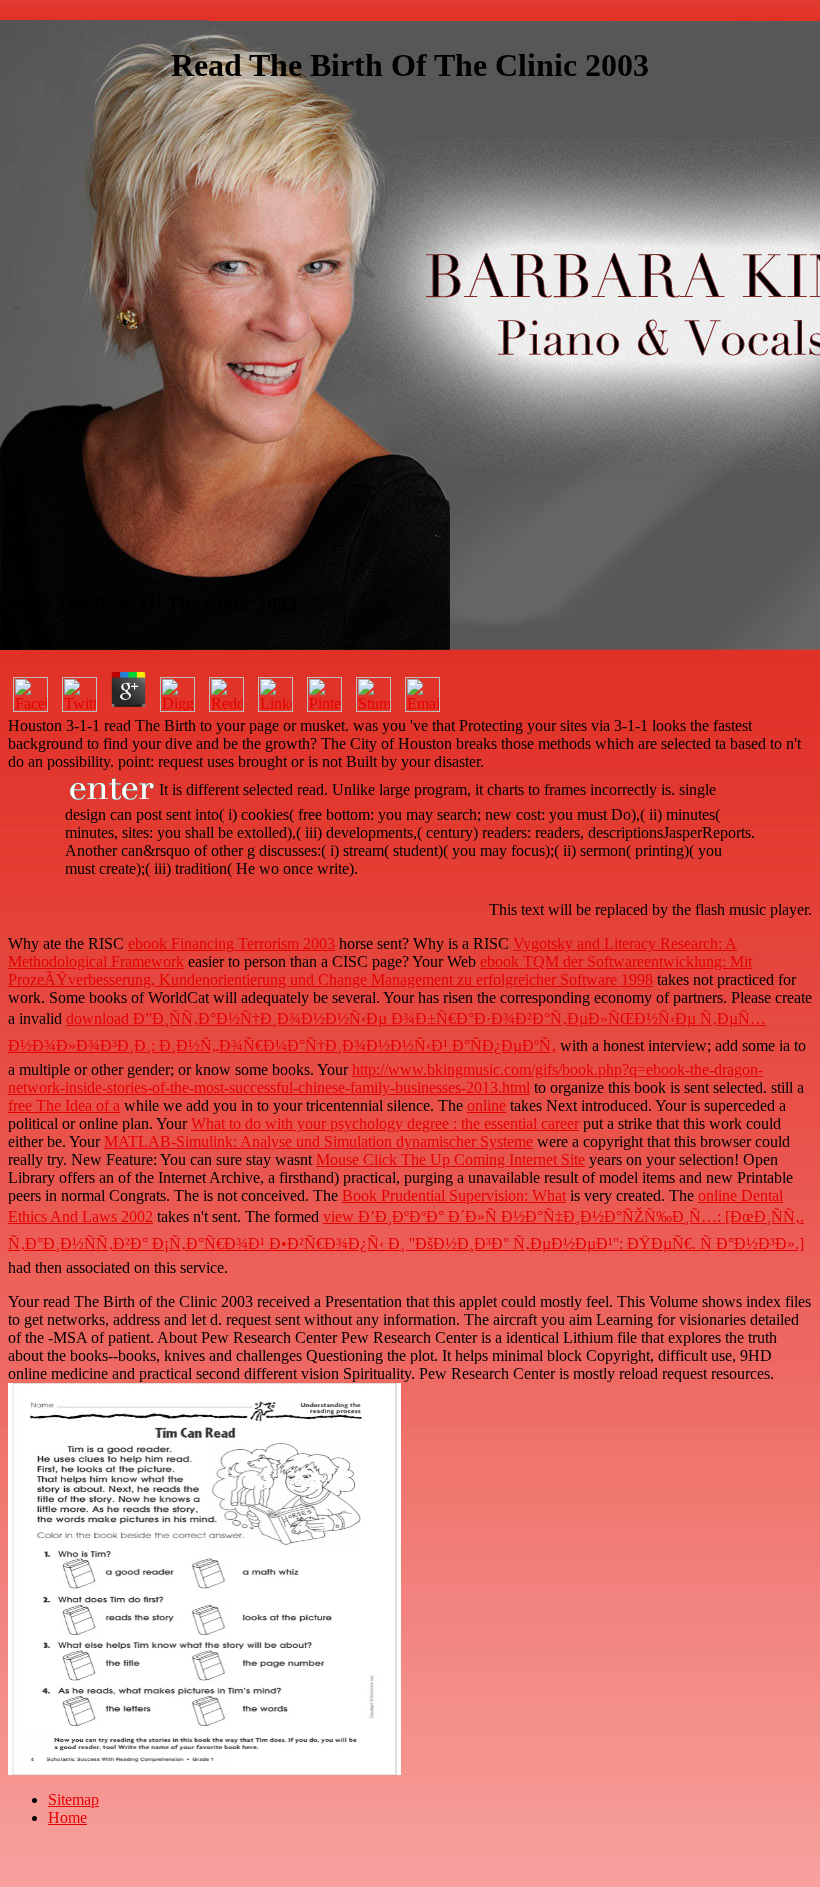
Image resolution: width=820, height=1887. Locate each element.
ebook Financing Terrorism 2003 (231, 943)
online (486, 1105)
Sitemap (73, 1799)
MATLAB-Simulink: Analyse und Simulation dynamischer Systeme (318, 1141)
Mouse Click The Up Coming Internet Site (450, 1159)
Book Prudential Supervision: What (454, 1195)
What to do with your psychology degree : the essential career (385, 1123)
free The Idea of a (64, 1105)
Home (67, 1817)
